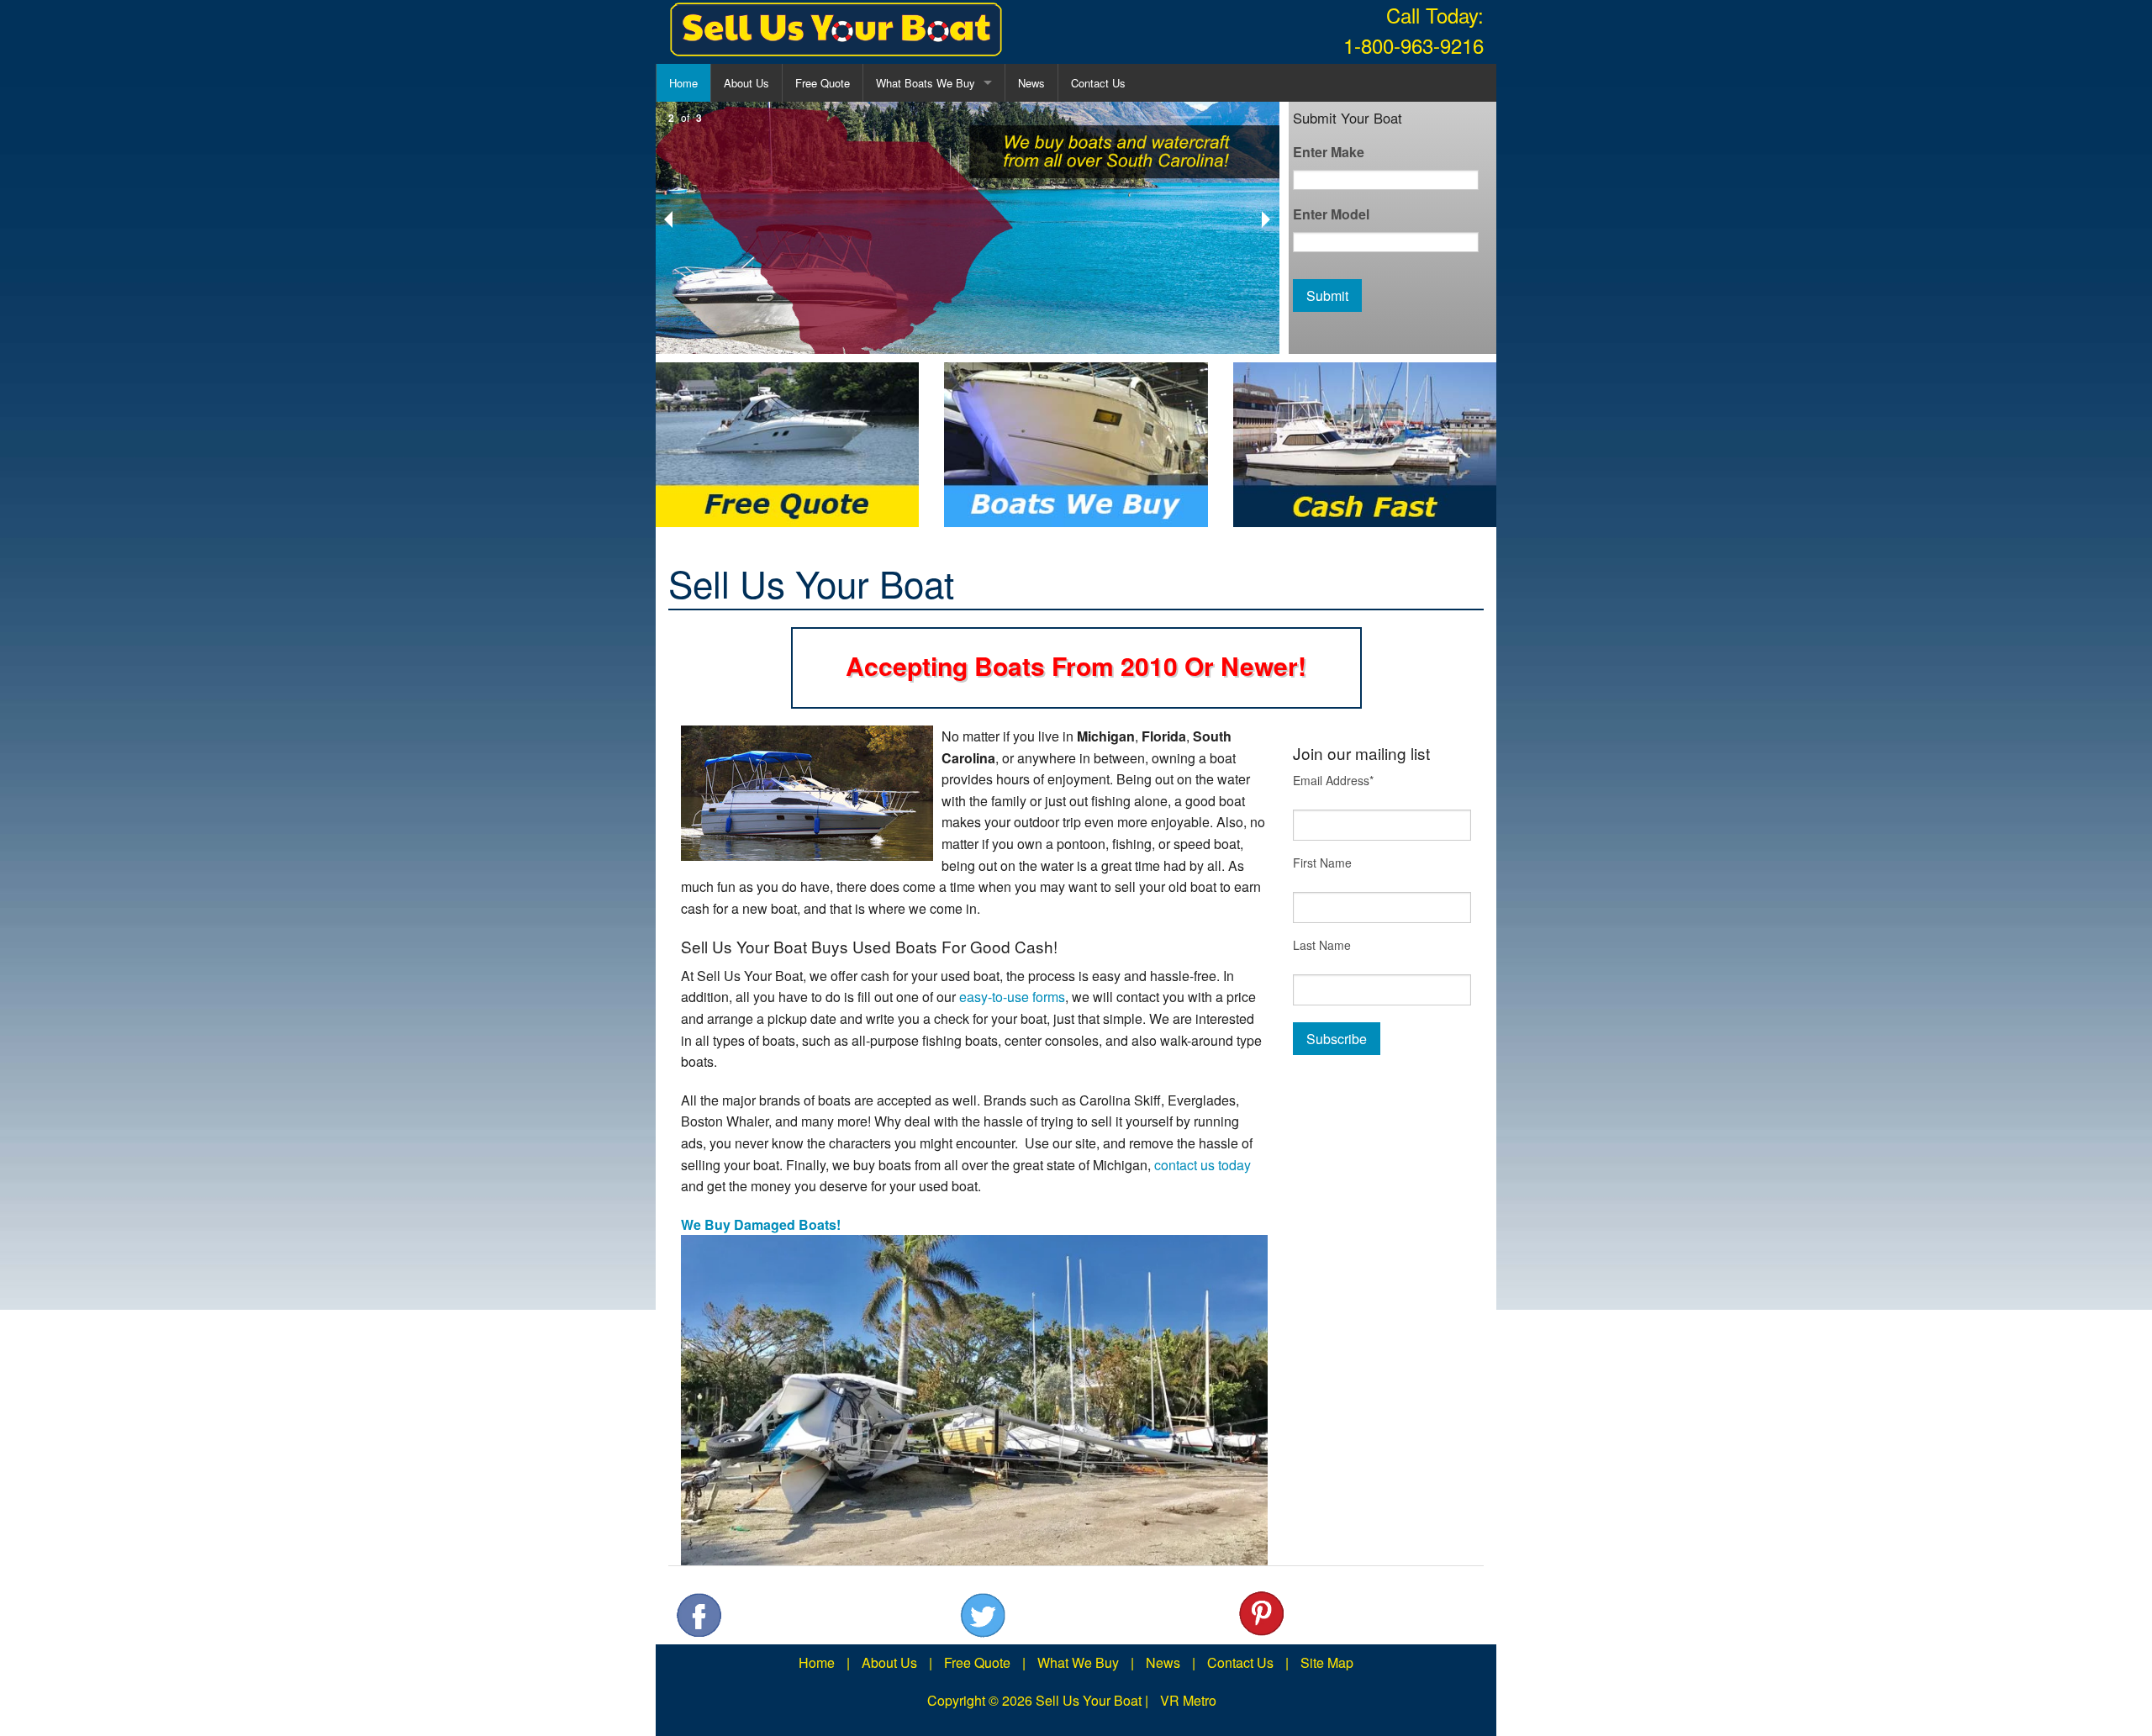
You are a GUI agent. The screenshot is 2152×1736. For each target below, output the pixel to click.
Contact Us (1098, 83)
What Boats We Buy (926, 83)
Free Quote (823, 83)
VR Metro (1188, 1700)
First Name (1322, 863)
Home (683, 83)
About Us (746, 83)
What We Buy (1078, 1662)
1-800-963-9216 (1414, 45)
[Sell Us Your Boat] (836, 30)
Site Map (1327, 1662)
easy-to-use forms (1012, 997)
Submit (1327, 295)
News (1031, 83)
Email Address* (1333, 780)
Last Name (1322, 945)
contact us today (1203, 1165)
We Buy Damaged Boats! (761, 1224)
